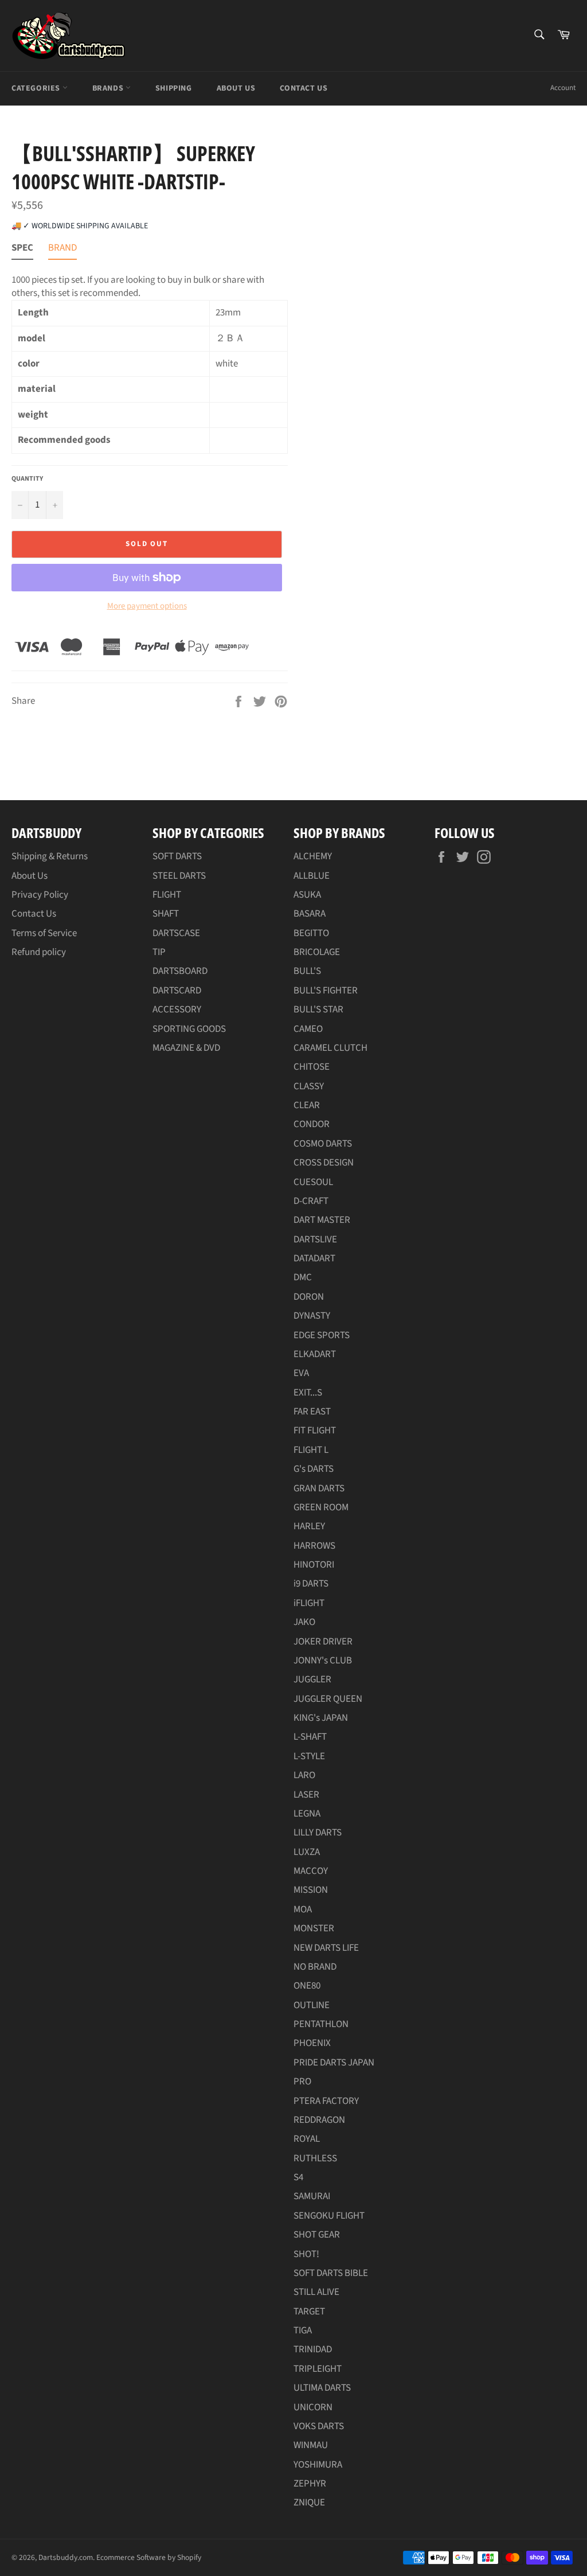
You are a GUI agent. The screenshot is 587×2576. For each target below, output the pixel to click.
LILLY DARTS (318, 1833)
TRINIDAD (313, 2349)
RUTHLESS (315, 2158)
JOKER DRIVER (323, 1642)
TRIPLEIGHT (318, 2369)
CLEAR (307, 1105)
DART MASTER (322, 1220)
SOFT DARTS (177, 856)
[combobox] (539, 35)
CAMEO (308, 1029)
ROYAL (307, 2139)
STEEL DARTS (179, 876)
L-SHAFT (310, 1737)
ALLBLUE (312, 876)
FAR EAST (312, 1412)
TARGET (309, 2312)
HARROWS (314, 1546)
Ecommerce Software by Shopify (149, 2557)
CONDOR (312, 1124)
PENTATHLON (321, 2024)
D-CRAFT (311, 1201)
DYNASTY (312, 1316)
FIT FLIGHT (315, 1431)
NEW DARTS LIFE (326, 1948)
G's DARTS (314, 1469)
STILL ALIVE (316, 2292)
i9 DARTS (311, 1584)
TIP (159, 952)
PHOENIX (312, 2043)
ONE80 (307, 1986)
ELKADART (315, 1354)
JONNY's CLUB (323, 1661)
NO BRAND (315, 1967)
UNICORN (313, 2407)
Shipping (174, 88)
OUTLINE (312, 2005)
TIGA (303, 2331)
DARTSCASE (176, 933)
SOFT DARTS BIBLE (331, 2273)
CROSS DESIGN (324, 1163)
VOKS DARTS (319, 2426)
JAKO (304, 1622)
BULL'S (307, 971)
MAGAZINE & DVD (186, 1048)
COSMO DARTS (323, 1144)
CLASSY (309, 1086)
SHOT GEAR (317, 2235)
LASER (306, 1795)
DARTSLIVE (315, 1240)
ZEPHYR (310, 2484)
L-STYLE (309, 1756)
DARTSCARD (177, 991)
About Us (236, 88)
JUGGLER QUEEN (328, 1699)
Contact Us (304, 88)
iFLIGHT (309, 1603)
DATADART (314, 1258)
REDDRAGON (319, 2120)
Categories (37, 88)
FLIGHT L (311, 1450)
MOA (303, 1909)
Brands (109, 88)
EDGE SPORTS (322, 1335)
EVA (301, 1373)
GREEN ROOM (321, 1507)
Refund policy (39, 952)
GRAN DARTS (319, 1488)
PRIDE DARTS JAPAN (334, 2063)
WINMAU (311, 2445)
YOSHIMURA (318, 2465)
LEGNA (307, 1814)
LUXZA (307, 1852)
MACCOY (311, 1871)
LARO (304, 1775)
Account (563, 88)
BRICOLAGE (317, 952)
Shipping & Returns (50, 856)
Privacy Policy (40, 895)
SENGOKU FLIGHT (329, 2216)
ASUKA (307, 895)
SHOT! (306, 2254)
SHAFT (166, 914)
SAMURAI (312, 2196)
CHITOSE (312, 1067)
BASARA (310, 914)
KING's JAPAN (321, 1718)
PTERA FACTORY (326, 2101)
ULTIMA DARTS (322, 2388)
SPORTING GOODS (189, 1029)
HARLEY (309, 1526)
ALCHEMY (313, 856)
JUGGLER (312, 1679)
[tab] (22, 250)
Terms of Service (44, 933)
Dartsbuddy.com (66, 2557)
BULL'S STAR (318, 1010)
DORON (309, 1297)
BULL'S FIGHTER (326, 991)
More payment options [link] (147, 606)
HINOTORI (314, 1565)
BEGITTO (311, 933)
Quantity (27, 479)
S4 (298, 2177)
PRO (302, 2082)
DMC (303, 1277)
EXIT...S (308, 1393)
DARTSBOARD (180, 971)
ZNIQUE (309, 2503)
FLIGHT (167, 895)
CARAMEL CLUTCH (330, 1048)
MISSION (311, 1890)
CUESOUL (313, 1182)
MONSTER (314, 1928)
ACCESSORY (177, 1010)
